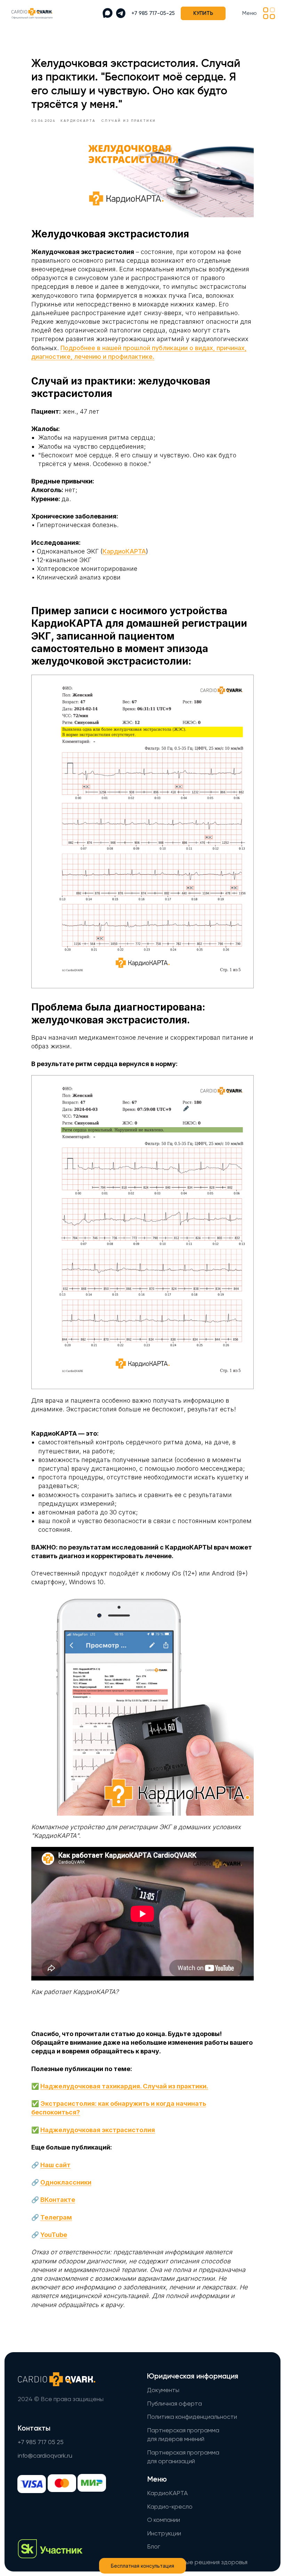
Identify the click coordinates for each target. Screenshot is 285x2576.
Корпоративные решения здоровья (197, 2562)
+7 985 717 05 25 (41, 2442)
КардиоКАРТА (124, 551)
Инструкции (164, 2534)
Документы (163, 2390)
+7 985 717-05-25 (153, 13)
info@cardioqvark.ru (45, 2456)
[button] (269, 13)
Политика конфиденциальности (192, 2417)
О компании (164, 2520)
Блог (154, 2547)
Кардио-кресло (170, 2507)
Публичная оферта (174, 2404)
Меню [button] (250, 13)
